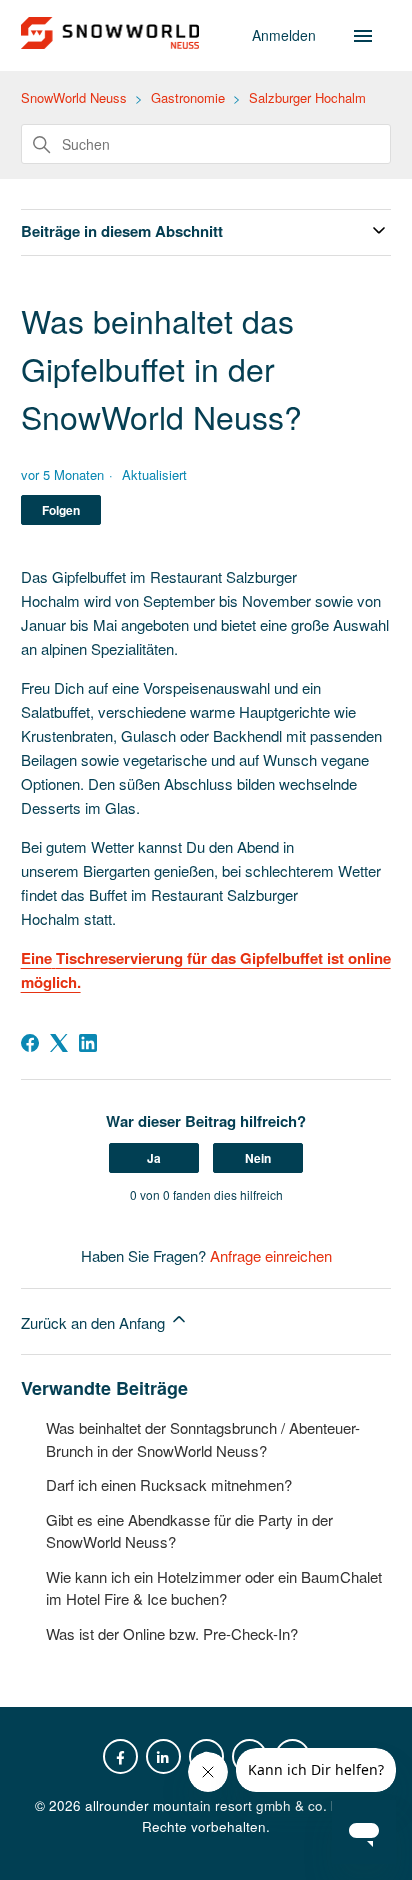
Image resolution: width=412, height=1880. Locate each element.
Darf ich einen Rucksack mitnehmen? (169, 1484)
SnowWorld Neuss (74, 97)
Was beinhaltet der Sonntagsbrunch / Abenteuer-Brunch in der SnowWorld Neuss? (203, 1439)
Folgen (61, 510)
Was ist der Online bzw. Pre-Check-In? (172, 1633)
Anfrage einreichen (271, 1255)
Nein (258, 1158)
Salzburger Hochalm (307, 97)
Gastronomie (188, 97)
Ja (154, 1158)
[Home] (110, 42)
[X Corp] (59, 1043)
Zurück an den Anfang (95, 1322)
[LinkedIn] (88, 1043)
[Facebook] (30, 1043)
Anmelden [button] (286, 35)
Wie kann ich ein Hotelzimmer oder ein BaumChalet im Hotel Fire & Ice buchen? (214, 1588)
